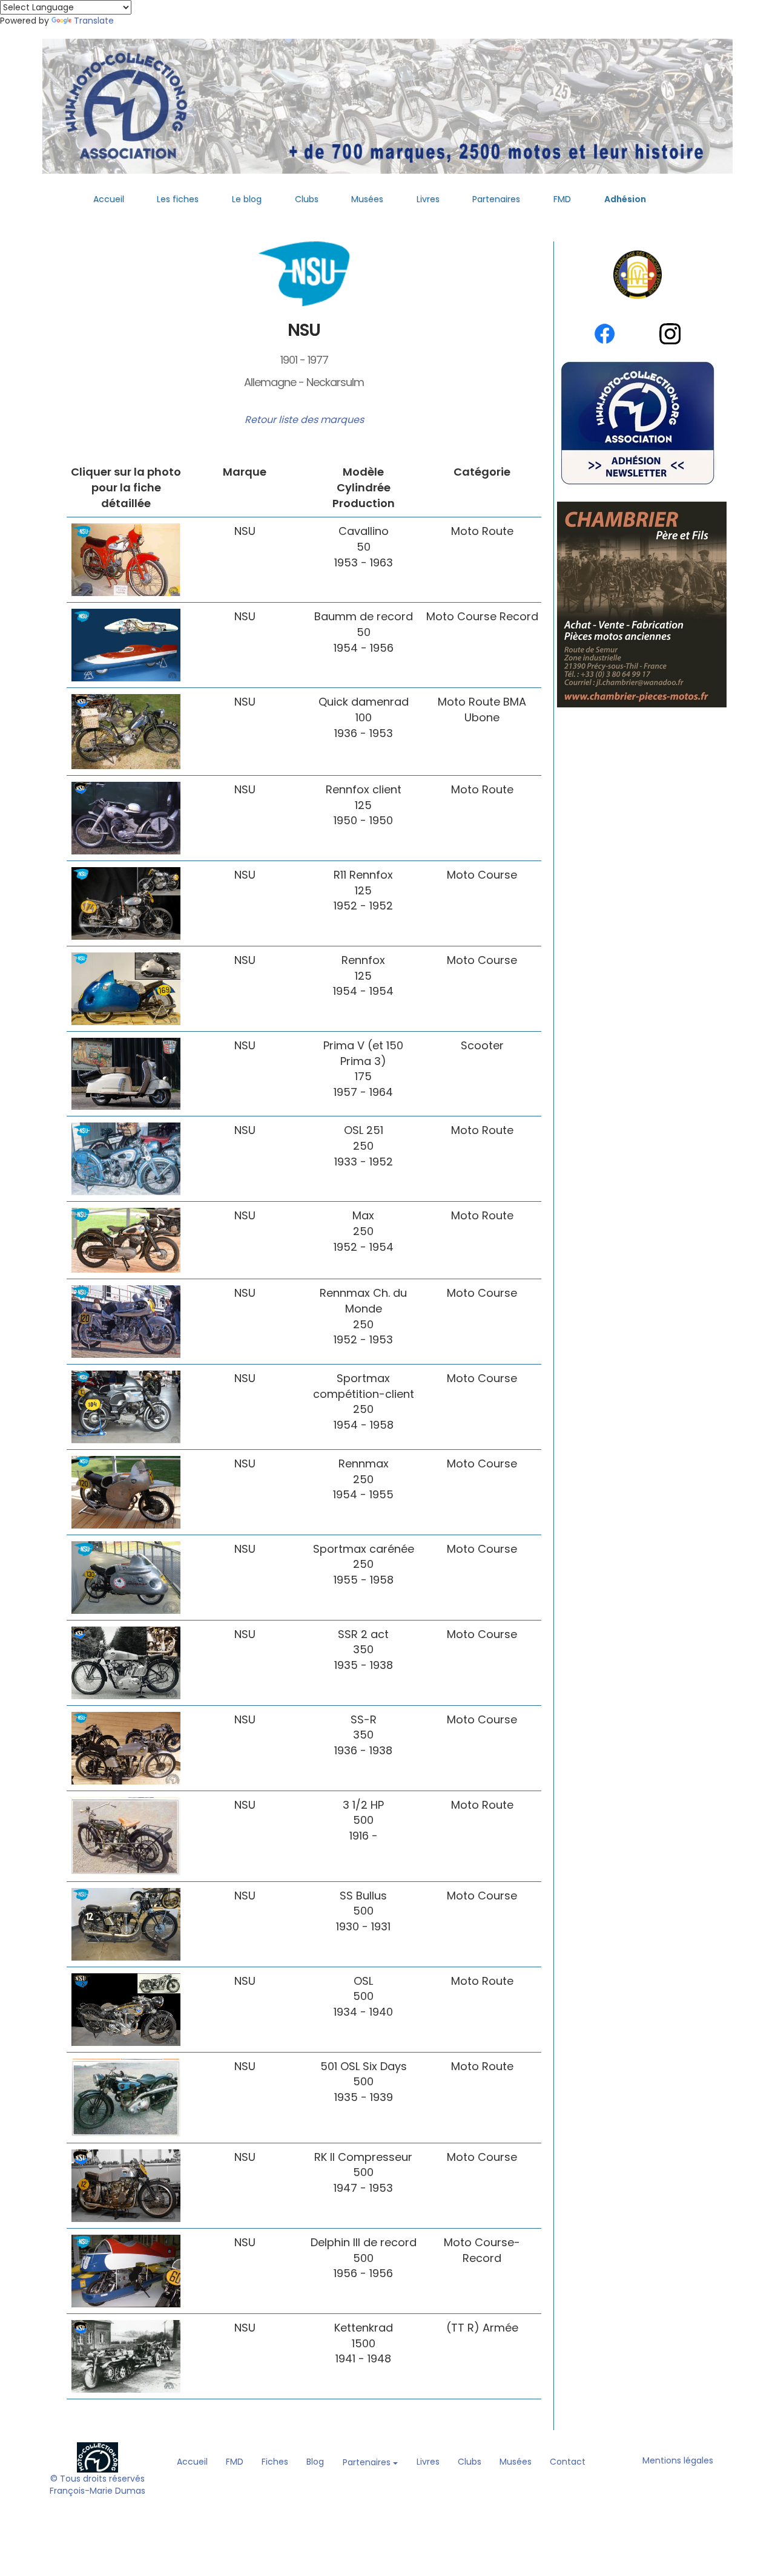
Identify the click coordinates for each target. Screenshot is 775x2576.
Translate (94, 21)
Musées (367, 199)
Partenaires (496, 199)
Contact (568, 2462)
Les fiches (178, 199)
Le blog (247, 199)
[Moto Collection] (97, 2457)
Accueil (109, 199)
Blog (315, 2462)
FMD (562, 199)
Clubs (307, 199)
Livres (428, 199)
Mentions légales (678, 2460)
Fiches (275, 2462)
